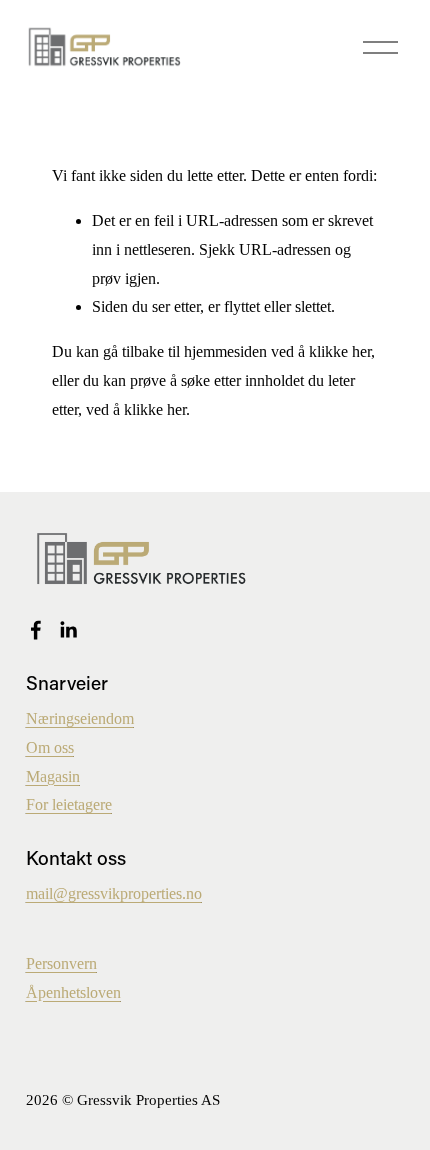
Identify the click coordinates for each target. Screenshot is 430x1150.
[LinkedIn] (68, 630)
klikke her (340, 351)
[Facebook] (36, 630)
